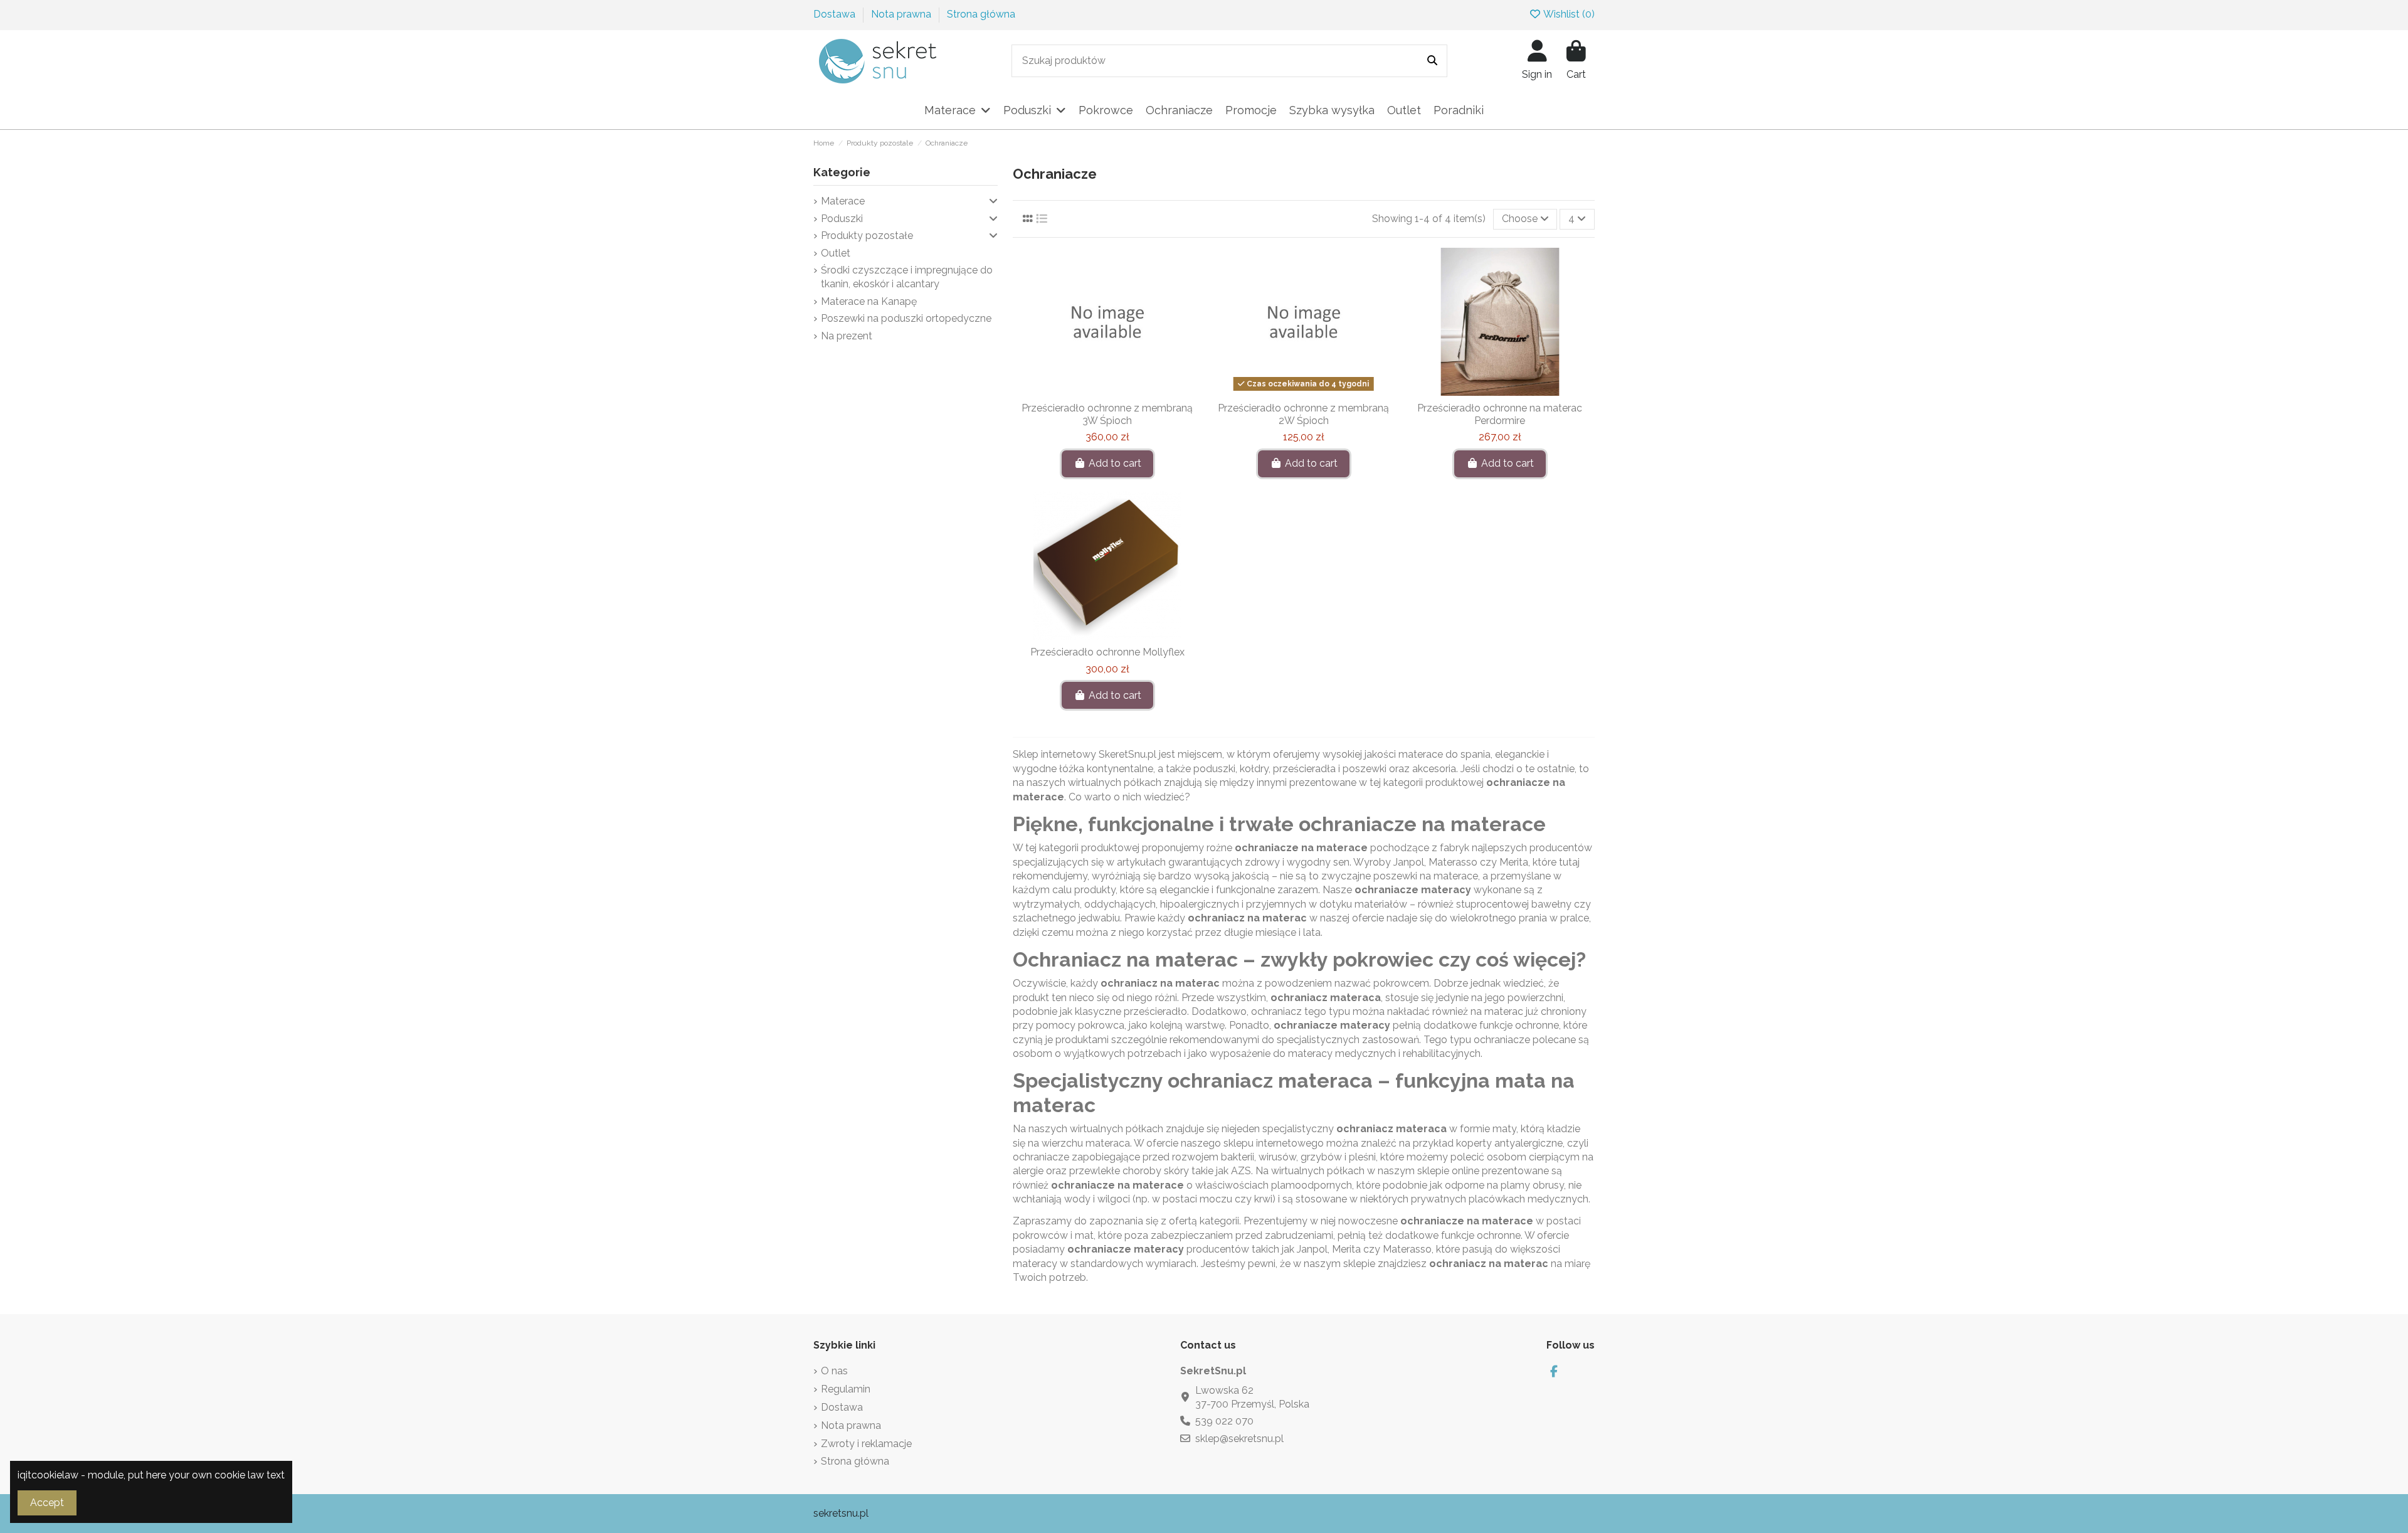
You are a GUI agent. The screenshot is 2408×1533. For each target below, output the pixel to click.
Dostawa (836, 14)
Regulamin (846, 1389)
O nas (834, 1371)
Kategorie (842, 172)
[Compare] (1107, 391)
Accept (47, 1503)
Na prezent (847, 336)
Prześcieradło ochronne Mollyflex (1107, 652)
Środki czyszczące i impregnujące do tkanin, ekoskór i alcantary (907, 277)
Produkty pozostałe (867, 236)
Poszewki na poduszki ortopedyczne (906, 318)
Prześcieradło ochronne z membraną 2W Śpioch (1303, 414)
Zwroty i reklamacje (866, 1444)
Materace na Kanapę (869, 301)
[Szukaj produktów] (1432, 61)
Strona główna (981, 14)
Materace (843, 201)
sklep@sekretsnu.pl (1239, 1439)
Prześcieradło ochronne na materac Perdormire (1500, 414)
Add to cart (1115, 463)
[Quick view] (1127, 391)
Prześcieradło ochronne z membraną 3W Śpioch (1107, 414)
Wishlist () (1568, 14)
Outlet (836, 253)
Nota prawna (902, 14)
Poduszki (842, 219)
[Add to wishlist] (1087, 391)
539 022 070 (1224, 1421)
